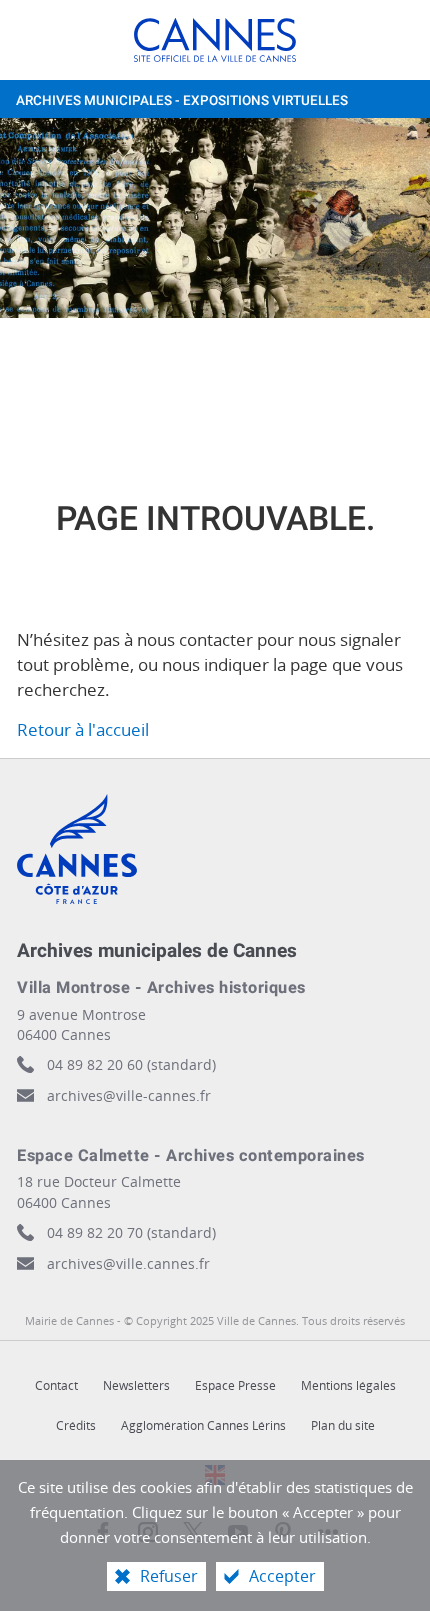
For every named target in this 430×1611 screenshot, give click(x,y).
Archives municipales (182, 101)
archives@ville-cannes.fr (129, 1095)
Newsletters (136, 1385)
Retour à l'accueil (83, 729)
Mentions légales (348, 1385)
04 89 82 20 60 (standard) (131, 1064)
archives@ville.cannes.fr (128, 1263)
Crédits (76, 1425)
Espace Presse (235, 1385)
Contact (56, 1385)
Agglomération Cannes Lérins (203, 1425)
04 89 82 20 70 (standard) (131, 1232)
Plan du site (343, 1425)
